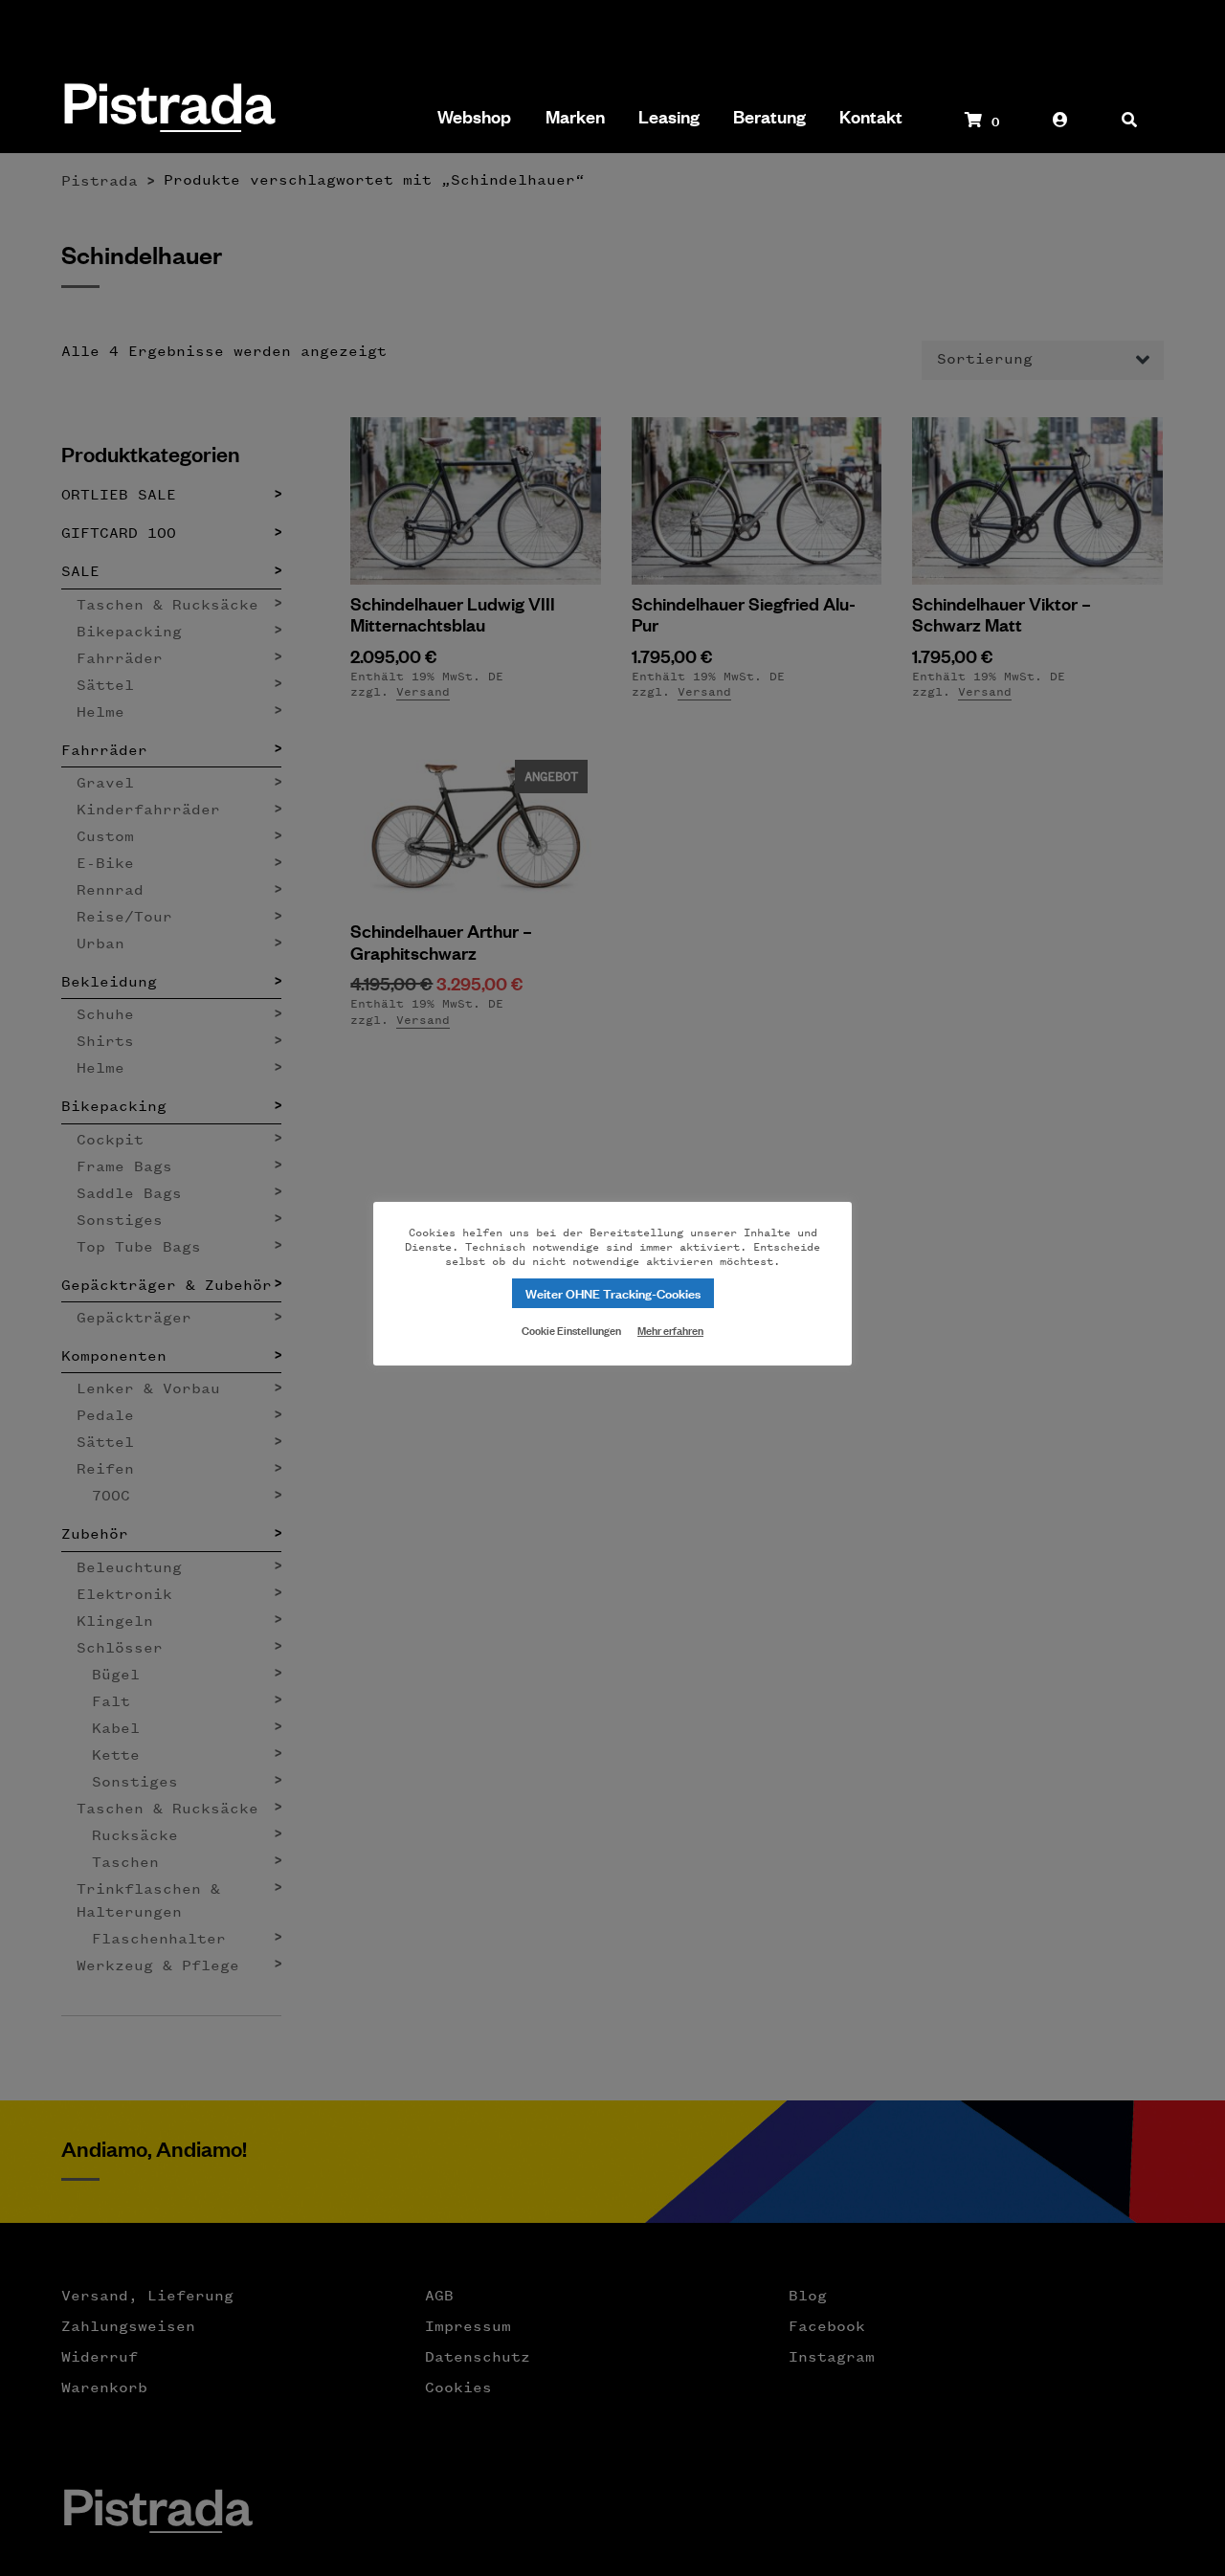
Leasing (669, 117)
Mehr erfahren (670, 1330)
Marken (575, 117)
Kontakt (871, 117)
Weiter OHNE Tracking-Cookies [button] (613, 1292)
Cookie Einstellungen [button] (571, 1329)
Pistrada (168, 110)
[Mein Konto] (1060, 129)
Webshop (474, 117)
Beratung (769, 117)
